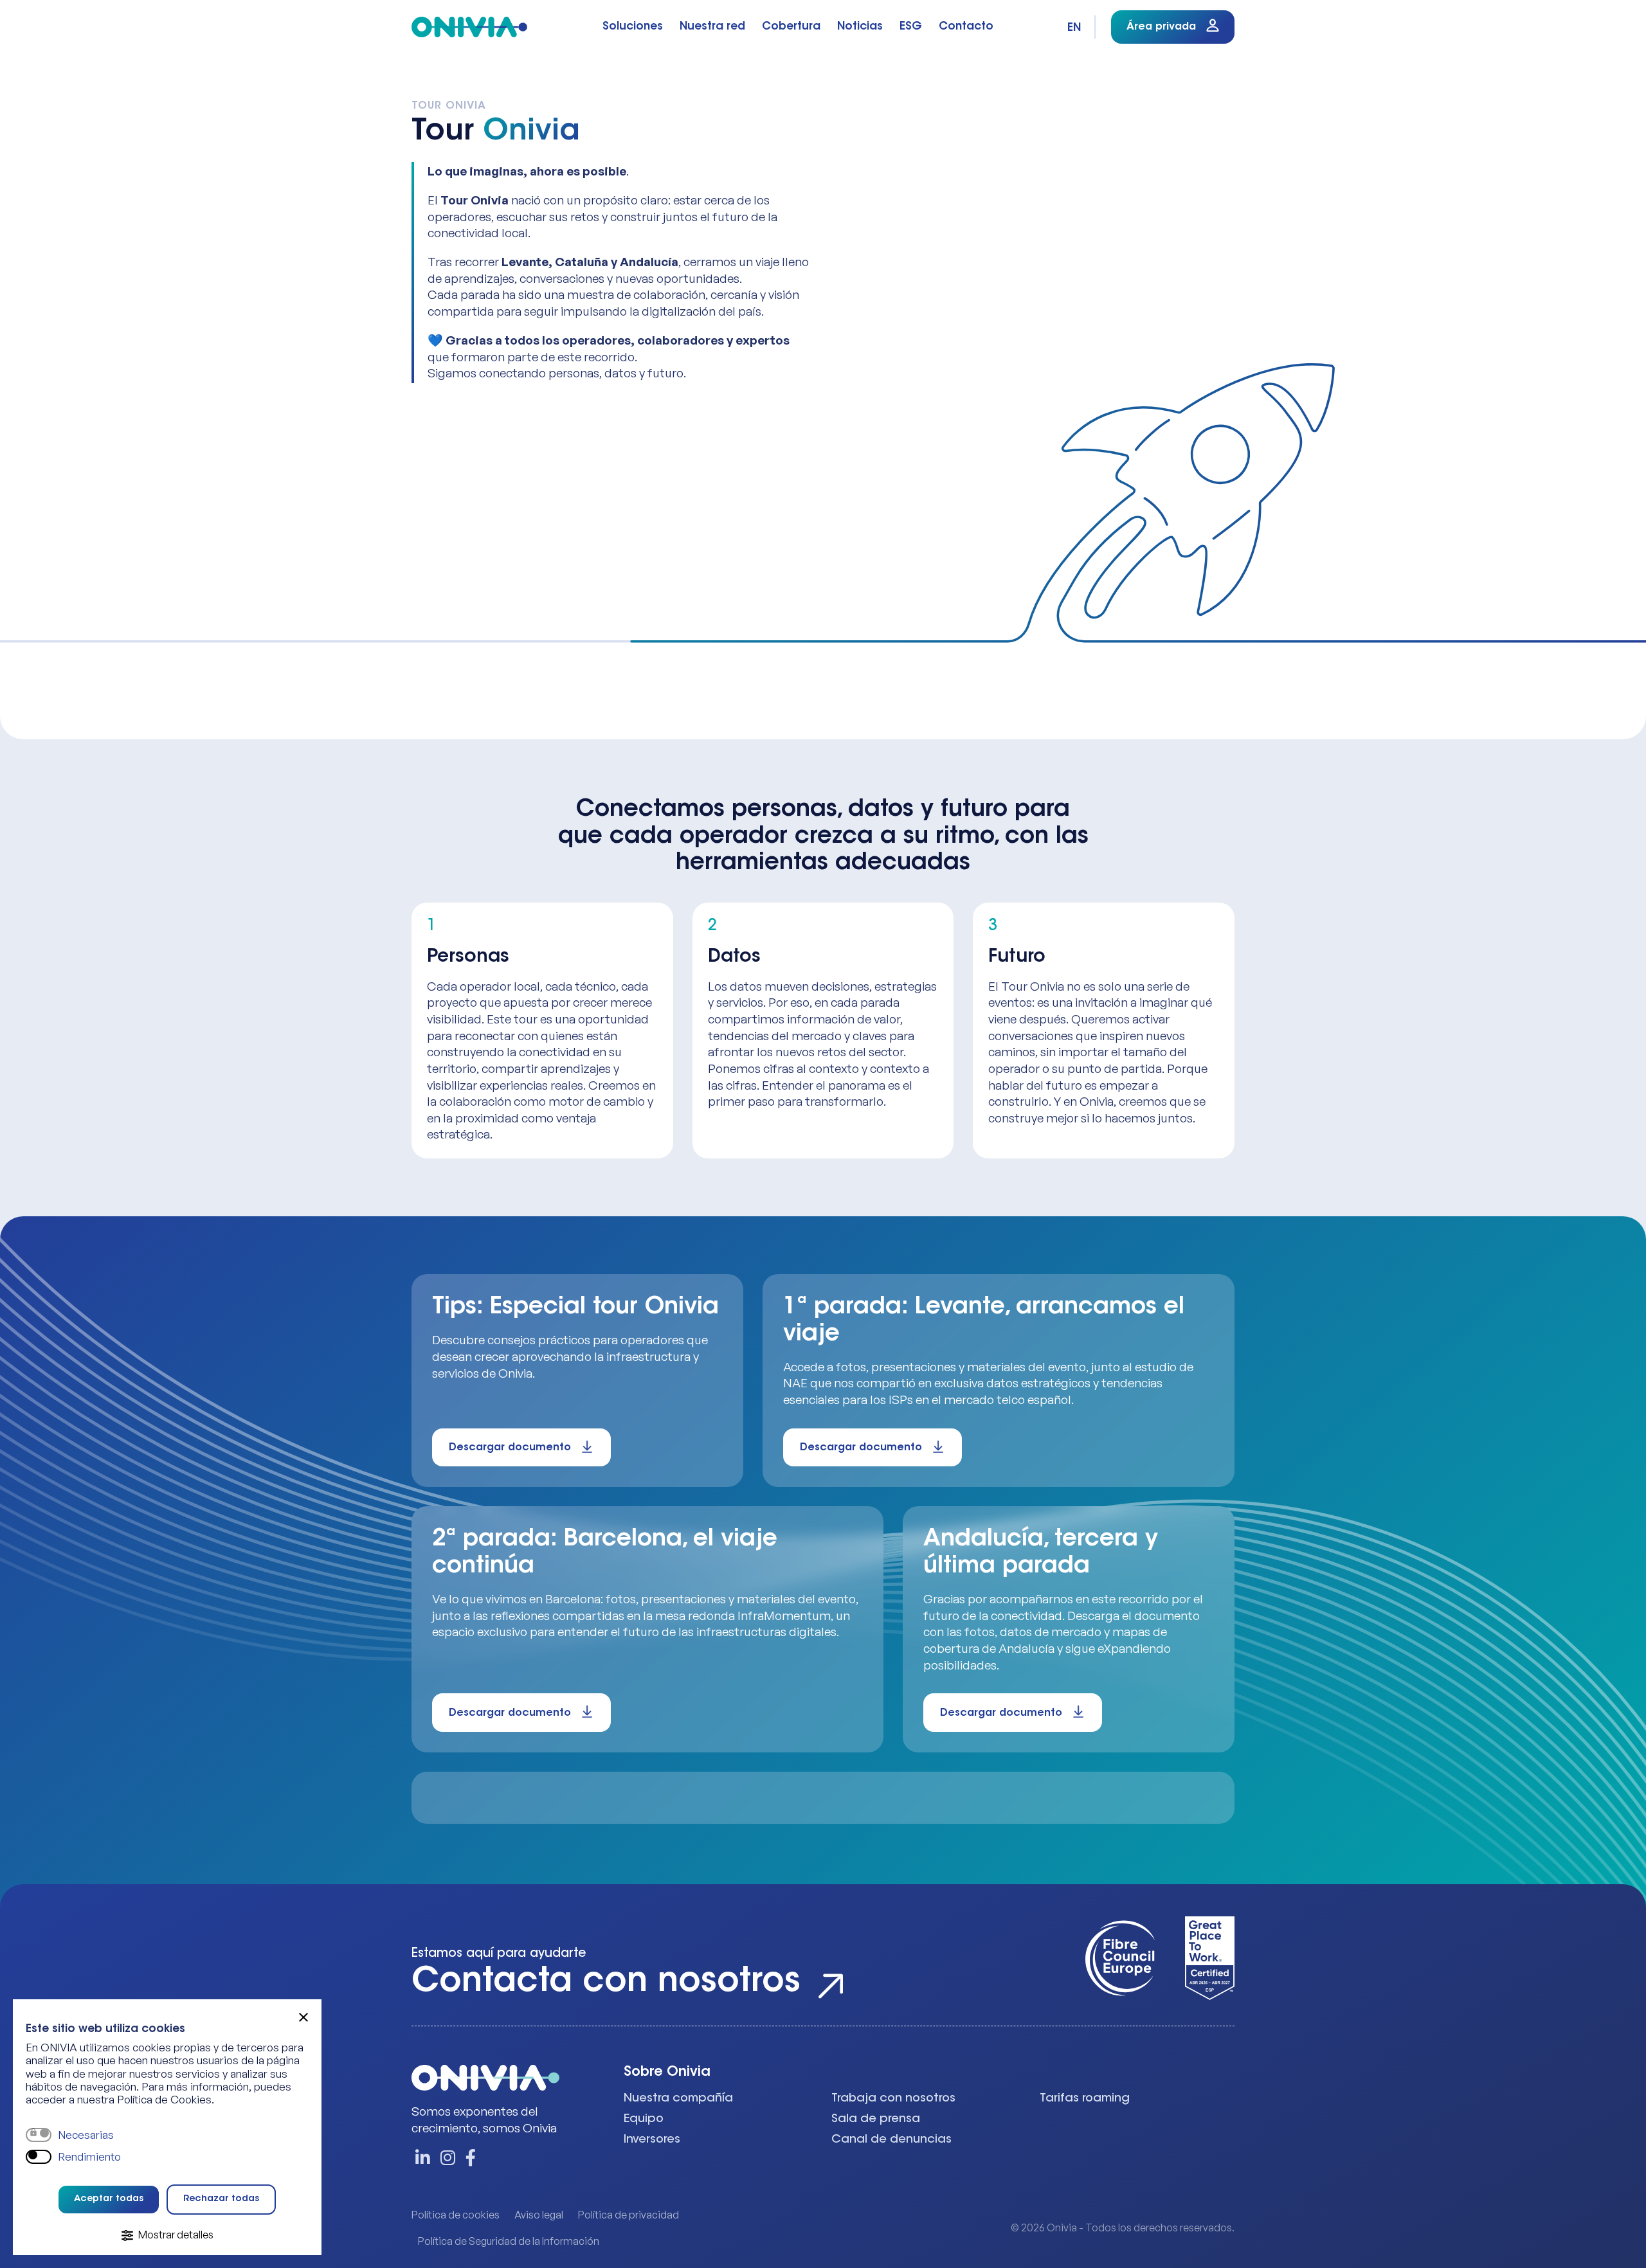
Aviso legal (539, 2215)
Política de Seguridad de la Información (509, 2241)
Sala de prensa (876, 2119)
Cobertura (791, 27)
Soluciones (633, 27)
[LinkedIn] (423, 2159)
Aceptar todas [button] (109, 2199)
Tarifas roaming (1085, 2099)
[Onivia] (469, 27)
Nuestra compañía (678, 2099)
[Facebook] (469, 2159)
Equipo (644, 2119)
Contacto (966, 27)
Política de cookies (456, 2215)
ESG (911, 27)
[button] (303, 2017)
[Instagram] (448, 2159)
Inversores (652, 2140)
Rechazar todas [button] (221, 2199)
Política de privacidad (629, 2215)
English (1074, 28)
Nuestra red (712, 27)
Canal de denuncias (891, 2140)
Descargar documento (510, 1448)
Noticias (860, 27)
